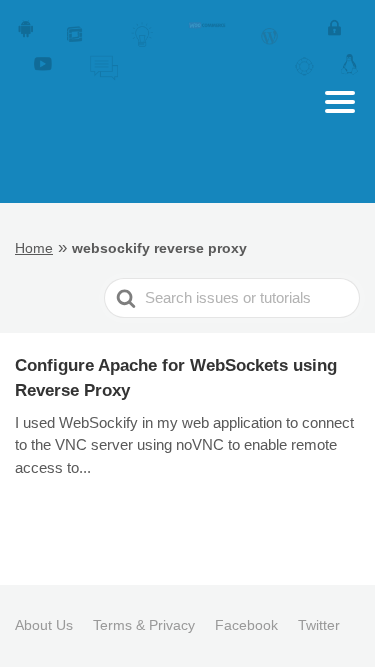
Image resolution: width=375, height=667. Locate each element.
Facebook (246, 625)
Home (34, 248)
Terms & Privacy (144, 625)
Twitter (319, 625)
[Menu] (340, 102)
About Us (44, 625)
